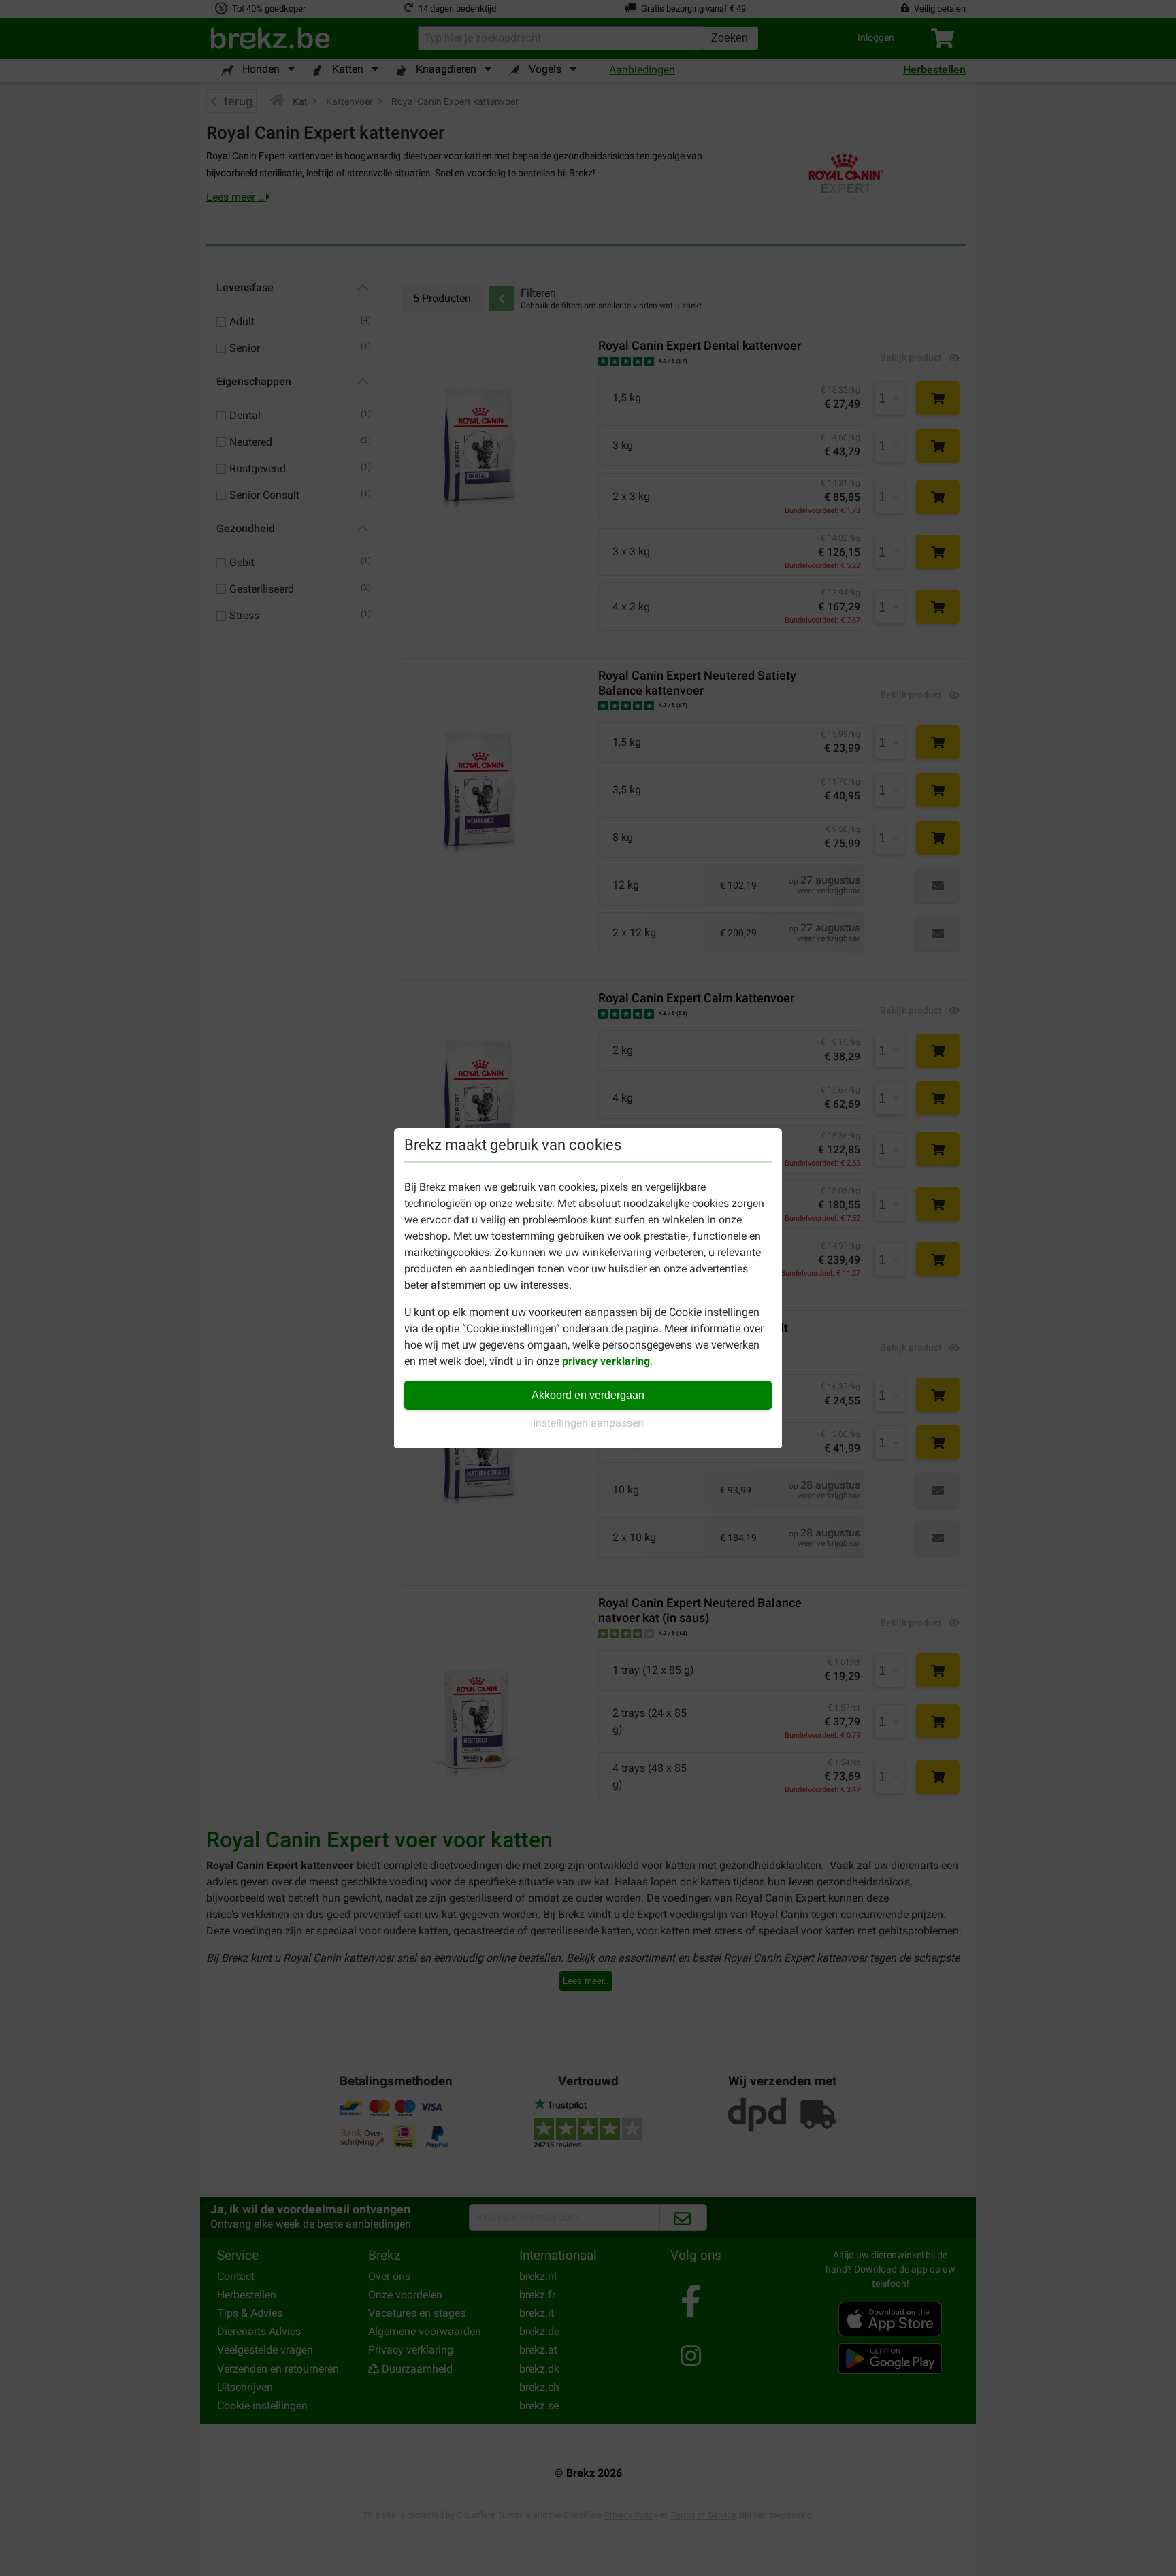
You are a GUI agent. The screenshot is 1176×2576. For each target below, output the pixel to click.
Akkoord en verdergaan (588, 1395)
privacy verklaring (606, 1361)
